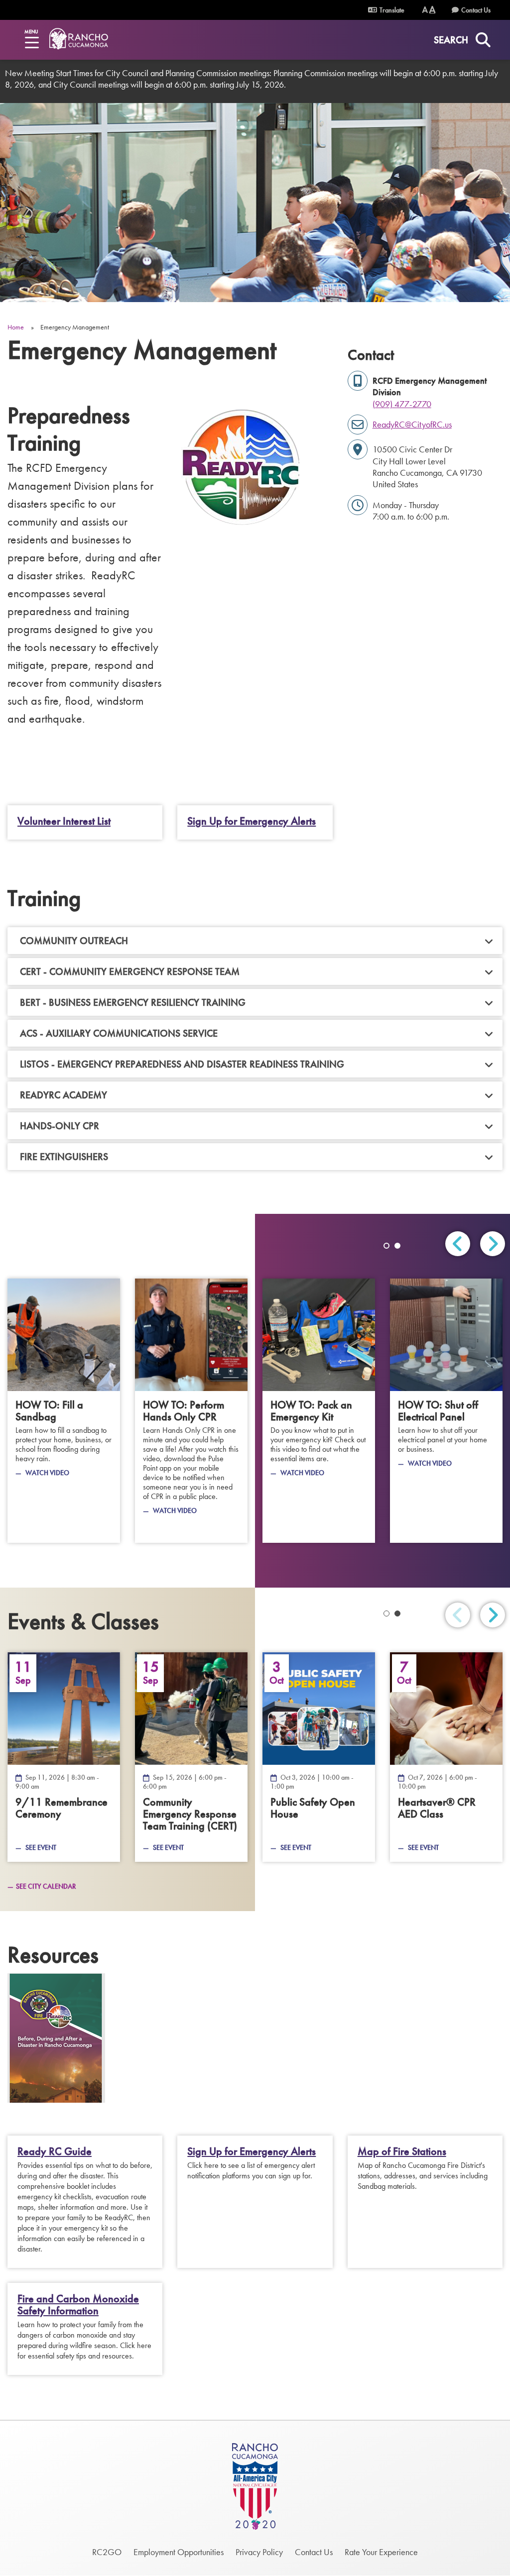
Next (493, 1244)
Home (16, 327)
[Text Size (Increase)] (432, 10)
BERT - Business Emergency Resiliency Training (135, 1002)
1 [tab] (386, 1246)
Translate (391, 10)
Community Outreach (74, 941)
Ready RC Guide (55, 2151)
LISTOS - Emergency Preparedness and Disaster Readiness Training (182, 1064)
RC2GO (107, 2552)
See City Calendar (46, 1886)
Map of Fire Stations (402, 2151)
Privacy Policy (259, 2552)
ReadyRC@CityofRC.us (412, 424)
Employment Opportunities (179, 2552)
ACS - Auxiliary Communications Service (119, 1033)
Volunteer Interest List (64, 821)
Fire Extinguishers (64, 1157)
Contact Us (476, 10)
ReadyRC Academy (64, 1095)
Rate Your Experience (381, 2552)
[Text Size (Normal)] (425, 10)
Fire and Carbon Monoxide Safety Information (78, 2305)
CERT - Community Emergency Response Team (130, 971)
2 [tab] (397, 1246)
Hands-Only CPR (60, 1126)
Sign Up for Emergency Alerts (252, 821)
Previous (458, 1244)
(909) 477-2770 (402, 404)
